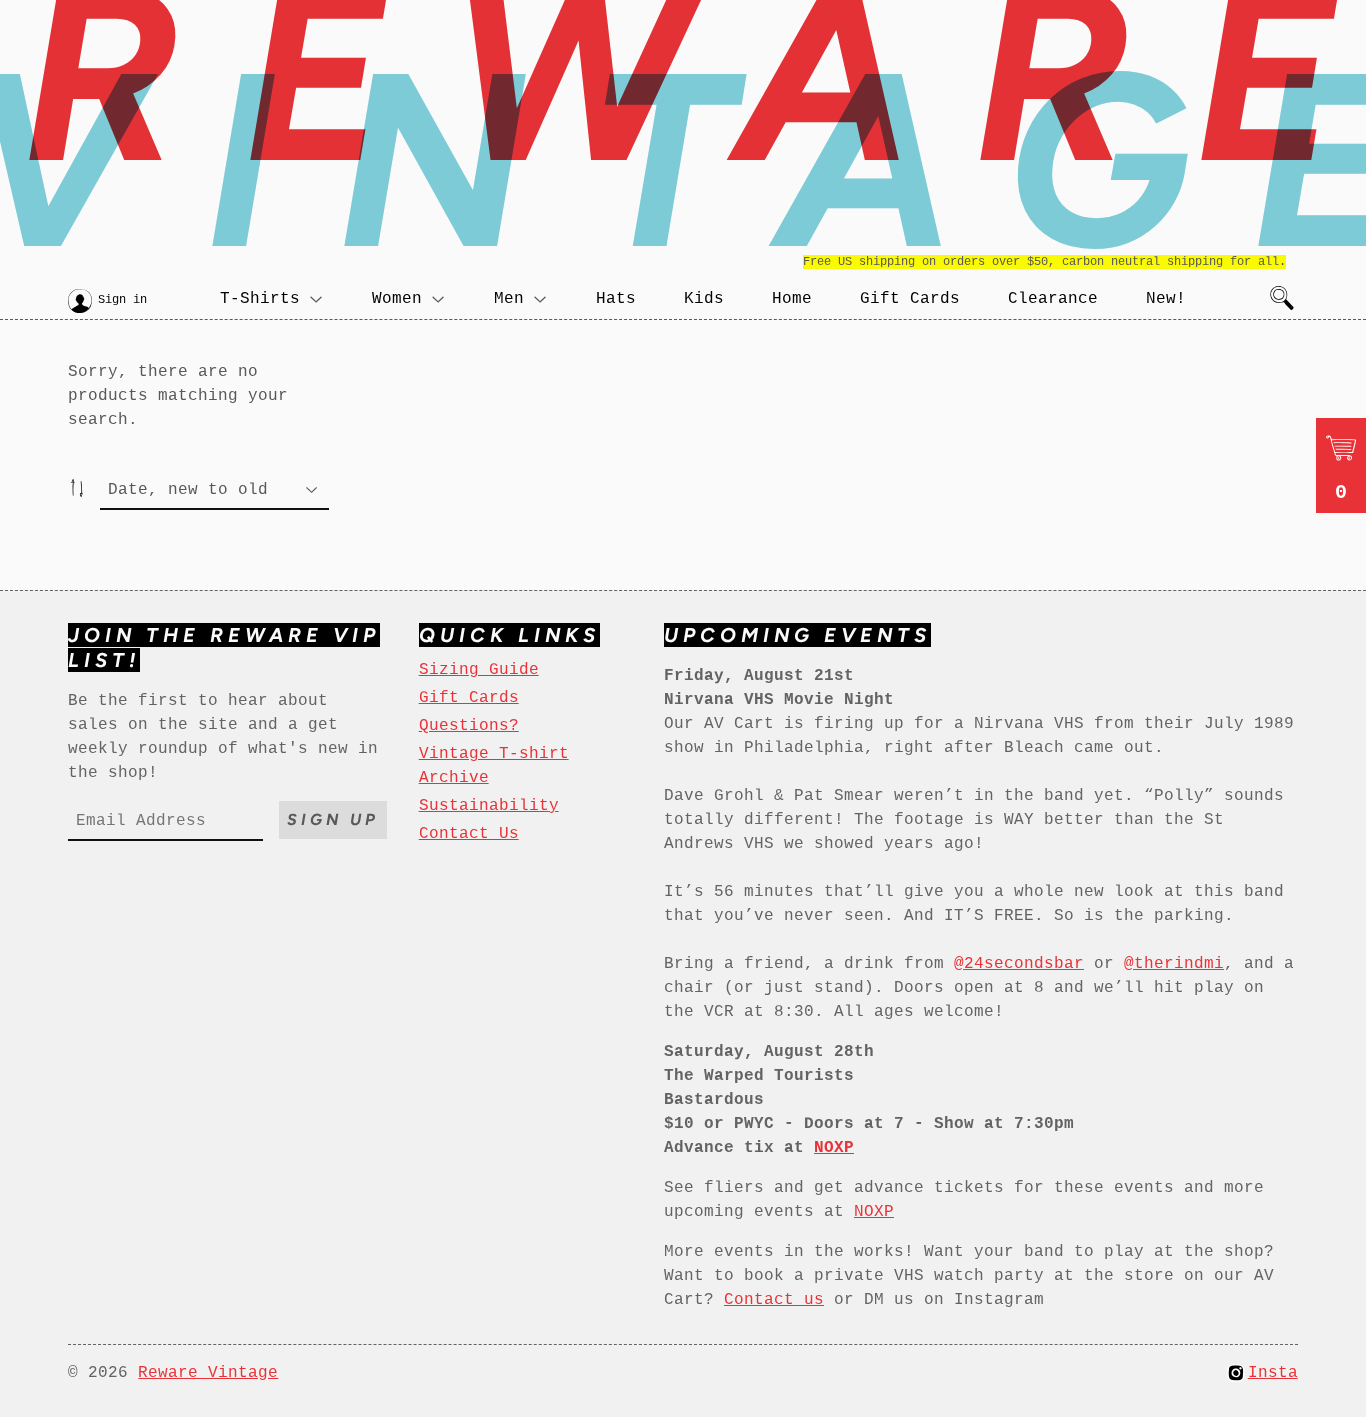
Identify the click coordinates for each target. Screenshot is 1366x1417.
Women (397, 299)
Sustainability (489, 806)
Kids (704, 299)
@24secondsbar (1019, 964)
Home (792, 299)
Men (509, 299)
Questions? (469, 726)
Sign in (122, 300)
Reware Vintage (208, 1373)
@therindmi (1174, 964)
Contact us (774, 1300)
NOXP (874, 1212)
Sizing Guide (479, 670)
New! (1166, 299)
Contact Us (469, 834)
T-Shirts (260, 299)
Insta (1273, 1373)
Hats (616, 299)
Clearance (1053, 299)
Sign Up (333, 819)
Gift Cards (910, 299)
